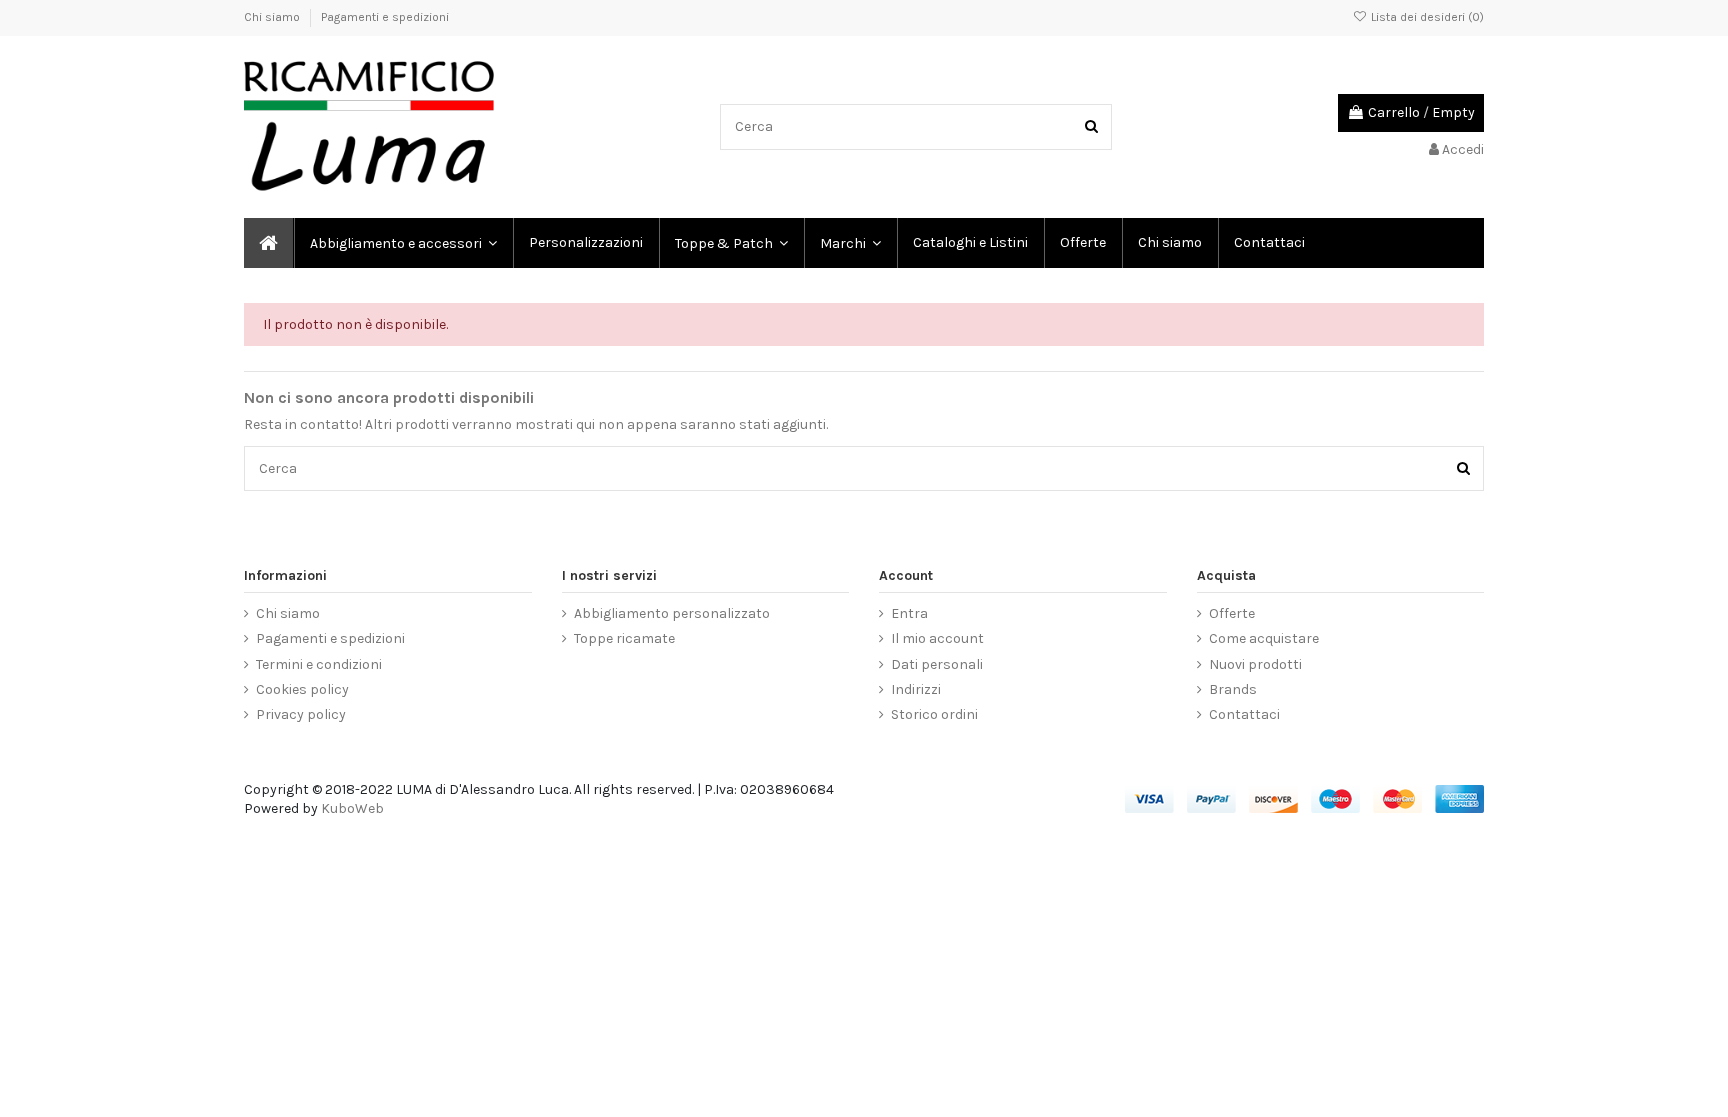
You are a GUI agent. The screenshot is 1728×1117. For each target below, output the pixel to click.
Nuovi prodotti (1255, 664)
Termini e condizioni (319, 664)
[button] (849, 243)
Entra (909, 613)
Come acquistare (1264, 638)
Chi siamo (273, 17)
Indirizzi (916, 689)
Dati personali (937, 664)
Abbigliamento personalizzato (672, 613)
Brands (1233, 689)
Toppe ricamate (624, 638)
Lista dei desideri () (1426, 17)
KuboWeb (352, 808)
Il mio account (937, 638)
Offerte (1232, 613)
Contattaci (1244, 714)
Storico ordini (934, 714)
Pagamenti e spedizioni (385, 17)
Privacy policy (301, 714)
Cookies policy (302, 689)
